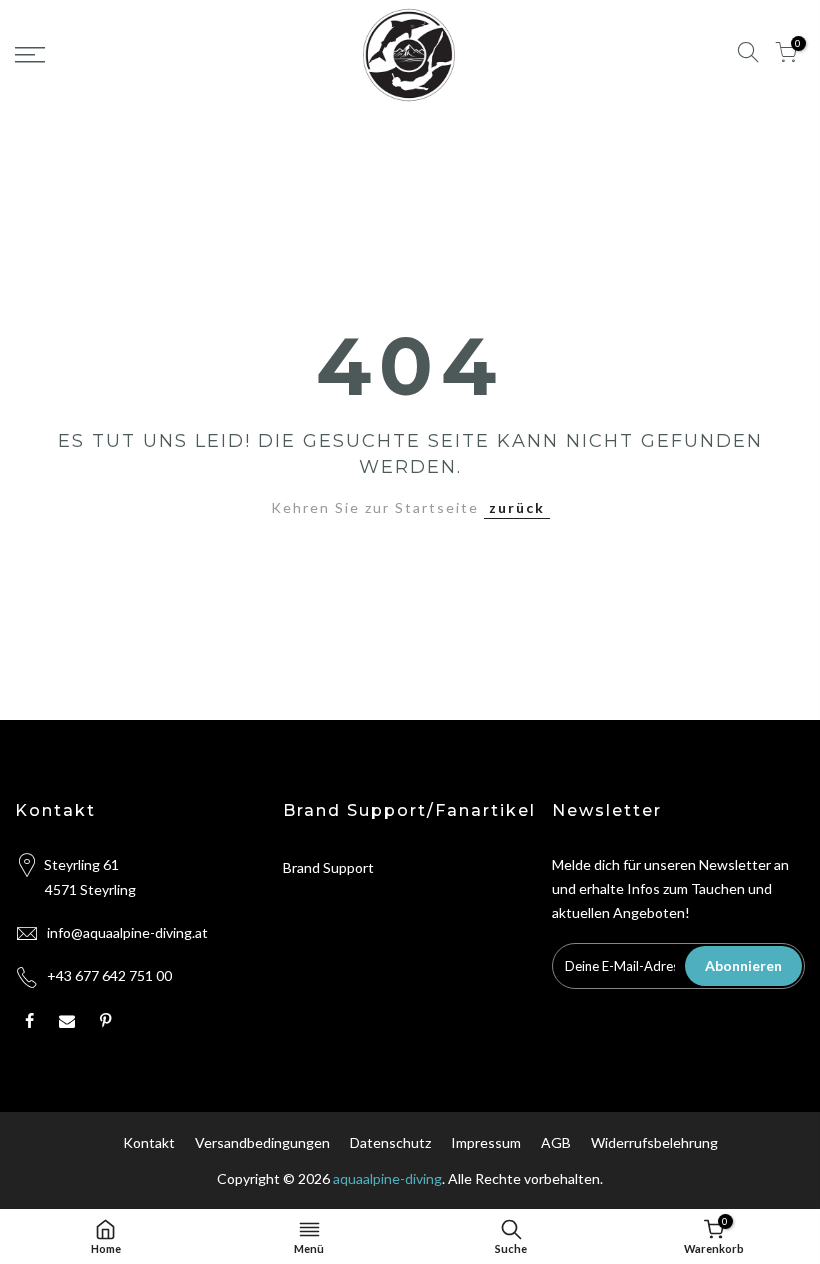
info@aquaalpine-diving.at (127, 932)
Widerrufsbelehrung (654, 1142)
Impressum (486, 1142)
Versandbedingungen (262, 1142)
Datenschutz (390, 1142)
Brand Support (328, 867)
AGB (556, 1142)
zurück (517, 507)
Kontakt (149, 1142)
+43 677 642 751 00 (109, 975)
